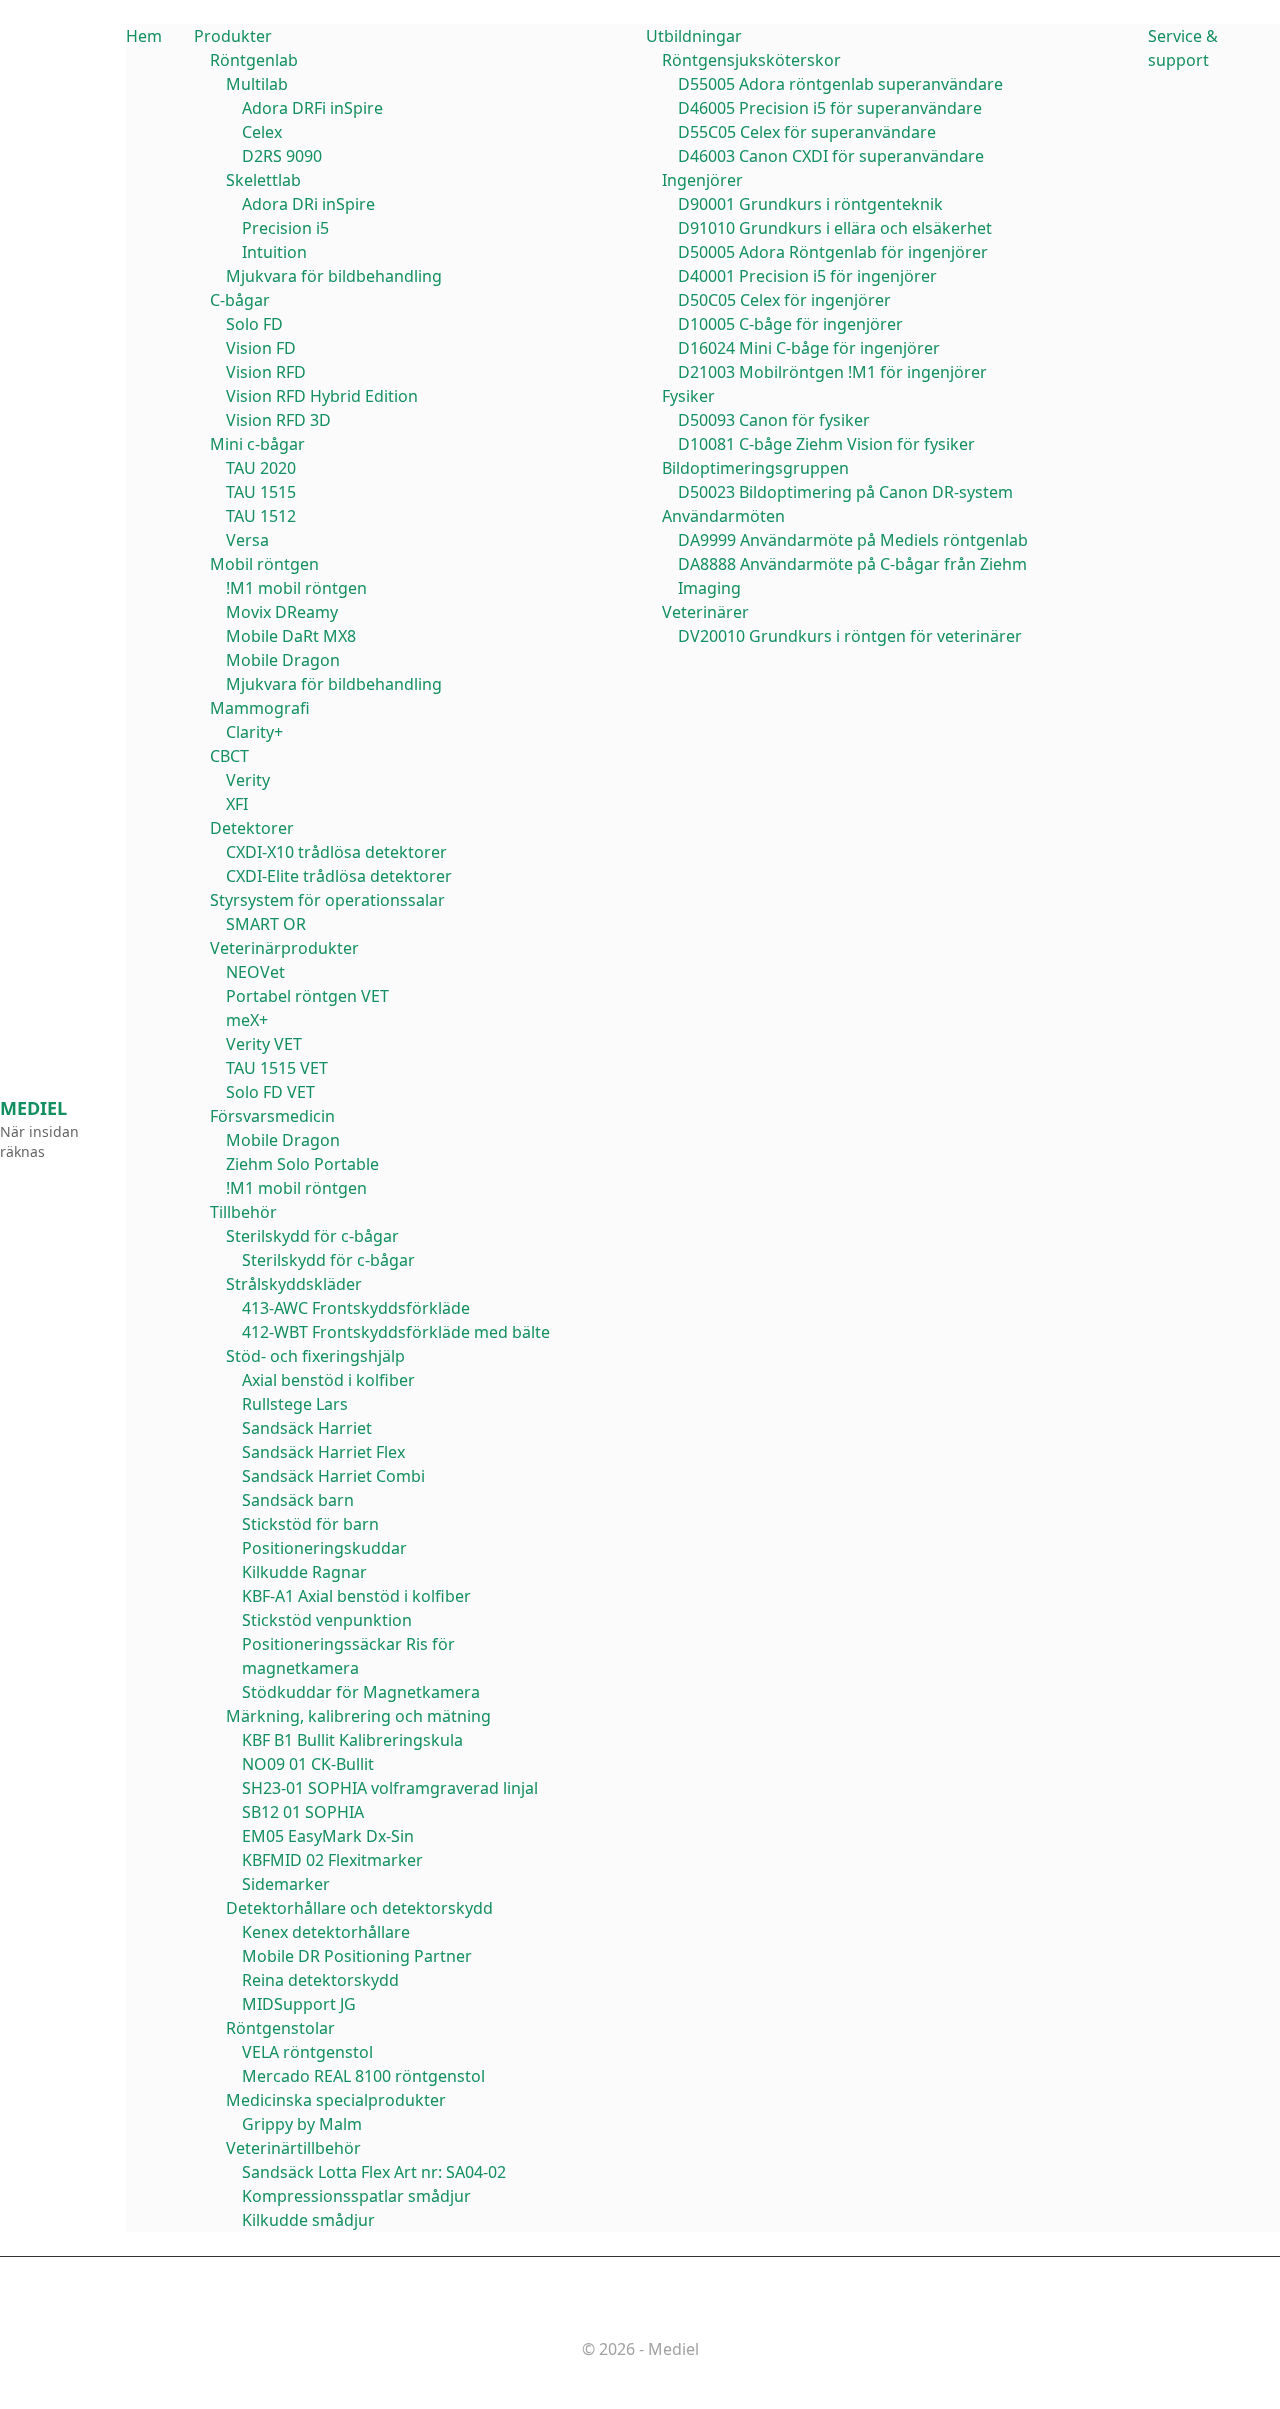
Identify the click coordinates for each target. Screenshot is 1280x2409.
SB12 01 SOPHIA (303, 1812)
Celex (262, 132)
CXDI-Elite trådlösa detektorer (339, 876)
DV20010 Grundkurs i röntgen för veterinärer (850, 636)
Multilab (257, 84)
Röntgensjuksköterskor (751, 60)
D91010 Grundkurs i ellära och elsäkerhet (835, 228)
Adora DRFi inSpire (312, 108)
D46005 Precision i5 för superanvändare (830, 108)
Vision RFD (266, 372)
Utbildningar (694, 36)
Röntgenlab (254, 60)
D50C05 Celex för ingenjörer (784, 300)
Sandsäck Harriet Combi (333, 1476)
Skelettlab (263, 180)
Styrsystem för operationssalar (327, 900)
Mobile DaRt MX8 (291, 636)
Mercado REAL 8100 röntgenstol (363, 2076)
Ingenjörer (702, 180)
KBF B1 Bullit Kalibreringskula (352, 1740)
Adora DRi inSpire (308, 204)
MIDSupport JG (299, 2004)
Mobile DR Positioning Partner (357, 1956)
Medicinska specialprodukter (336, 2100)
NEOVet (255, 972)
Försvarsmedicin (272, 1116)
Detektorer (252, 828)
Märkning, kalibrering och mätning (358, 1716)
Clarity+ (254, 732)
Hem (144, 36)
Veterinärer (705, 612)
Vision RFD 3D (278, 420)
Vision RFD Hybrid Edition (322, 396)
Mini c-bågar (257, 444)
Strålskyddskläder (294, 1284)
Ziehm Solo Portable (302, 1164)
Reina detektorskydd (320, 1980)
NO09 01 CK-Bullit (308, 1764)
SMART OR (266, 924)
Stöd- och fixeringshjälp (315, 1356)
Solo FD (254, 324)
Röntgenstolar (280, 2028)
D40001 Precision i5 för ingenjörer (807, 276)
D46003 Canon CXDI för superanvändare (831, 156)
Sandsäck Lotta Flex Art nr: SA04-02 (374, 2172)
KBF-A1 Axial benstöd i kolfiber (356, 1596)
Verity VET (264, 1044)
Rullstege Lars (295, 1404)
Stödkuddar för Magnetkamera (361, 1692)
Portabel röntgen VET (307, 996)
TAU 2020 (261, 468)
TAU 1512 (261, 516)
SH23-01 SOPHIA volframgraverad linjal (390, 1788)
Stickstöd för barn (310, 1524)
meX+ (247, 1020)
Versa (247, 540)
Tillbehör (243, 1212)
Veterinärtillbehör (293, 2148)
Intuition (274, 252)
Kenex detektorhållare (326, 1932)
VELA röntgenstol (307, 2052)
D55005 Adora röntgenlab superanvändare (840, 84)
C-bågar (240, 300)
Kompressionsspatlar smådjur (356, 2196)
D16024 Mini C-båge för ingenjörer (809, 348)
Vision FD (261, 348)
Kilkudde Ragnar (304, 1572)
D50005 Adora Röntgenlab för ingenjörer (833, 252)
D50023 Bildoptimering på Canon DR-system (845, 492)
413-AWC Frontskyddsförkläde (356, 1308)
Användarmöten (723, 516)
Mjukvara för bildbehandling (334, 276)
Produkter (233, 36)
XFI (237, 804)
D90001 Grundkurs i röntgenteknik (810, 204)
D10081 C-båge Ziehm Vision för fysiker (826, 444)
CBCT (229, 756)
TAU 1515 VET (277, 1068)
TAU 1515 (261, 492)
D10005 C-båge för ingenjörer (790, 324)
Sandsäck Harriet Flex (323, 1452)
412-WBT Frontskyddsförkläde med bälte (396, 1332)
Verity (248, 780)
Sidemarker (286, 1884)
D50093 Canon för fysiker (774, 420)
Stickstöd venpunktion (327, 1620)
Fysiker (688, 396)
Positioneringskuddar (324, 1548)
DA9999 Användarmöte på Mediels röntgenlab (853, 540)
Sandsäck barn (298, 1500)
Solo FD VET (270, 1092)
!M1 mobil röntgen (296, 588)
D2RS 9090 (282, 156)
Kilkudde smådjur (308, 2220)
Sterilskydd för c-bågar (312, 1236)
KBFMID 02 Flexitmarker (332, 1860)
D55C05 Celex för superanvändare (807, 132)
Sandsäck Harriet (307, 1428)
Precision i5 (285, 228)
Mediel (33, 1108)
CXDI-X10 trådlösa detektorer (336, 852)
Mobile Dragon (283, 660)
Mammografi (260, 708)
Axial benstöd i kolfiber (328, 1380)
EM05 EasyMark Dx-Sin (328, 1836)
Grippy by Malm (302, 2124)
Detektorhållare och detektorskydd (359, 1908)
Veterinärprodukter (284, 948)
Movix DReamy (282, 612)
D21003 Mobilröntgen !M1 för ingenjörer (832, 372)
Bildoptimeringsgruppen (755, 468)
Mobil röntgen (264, 564)
